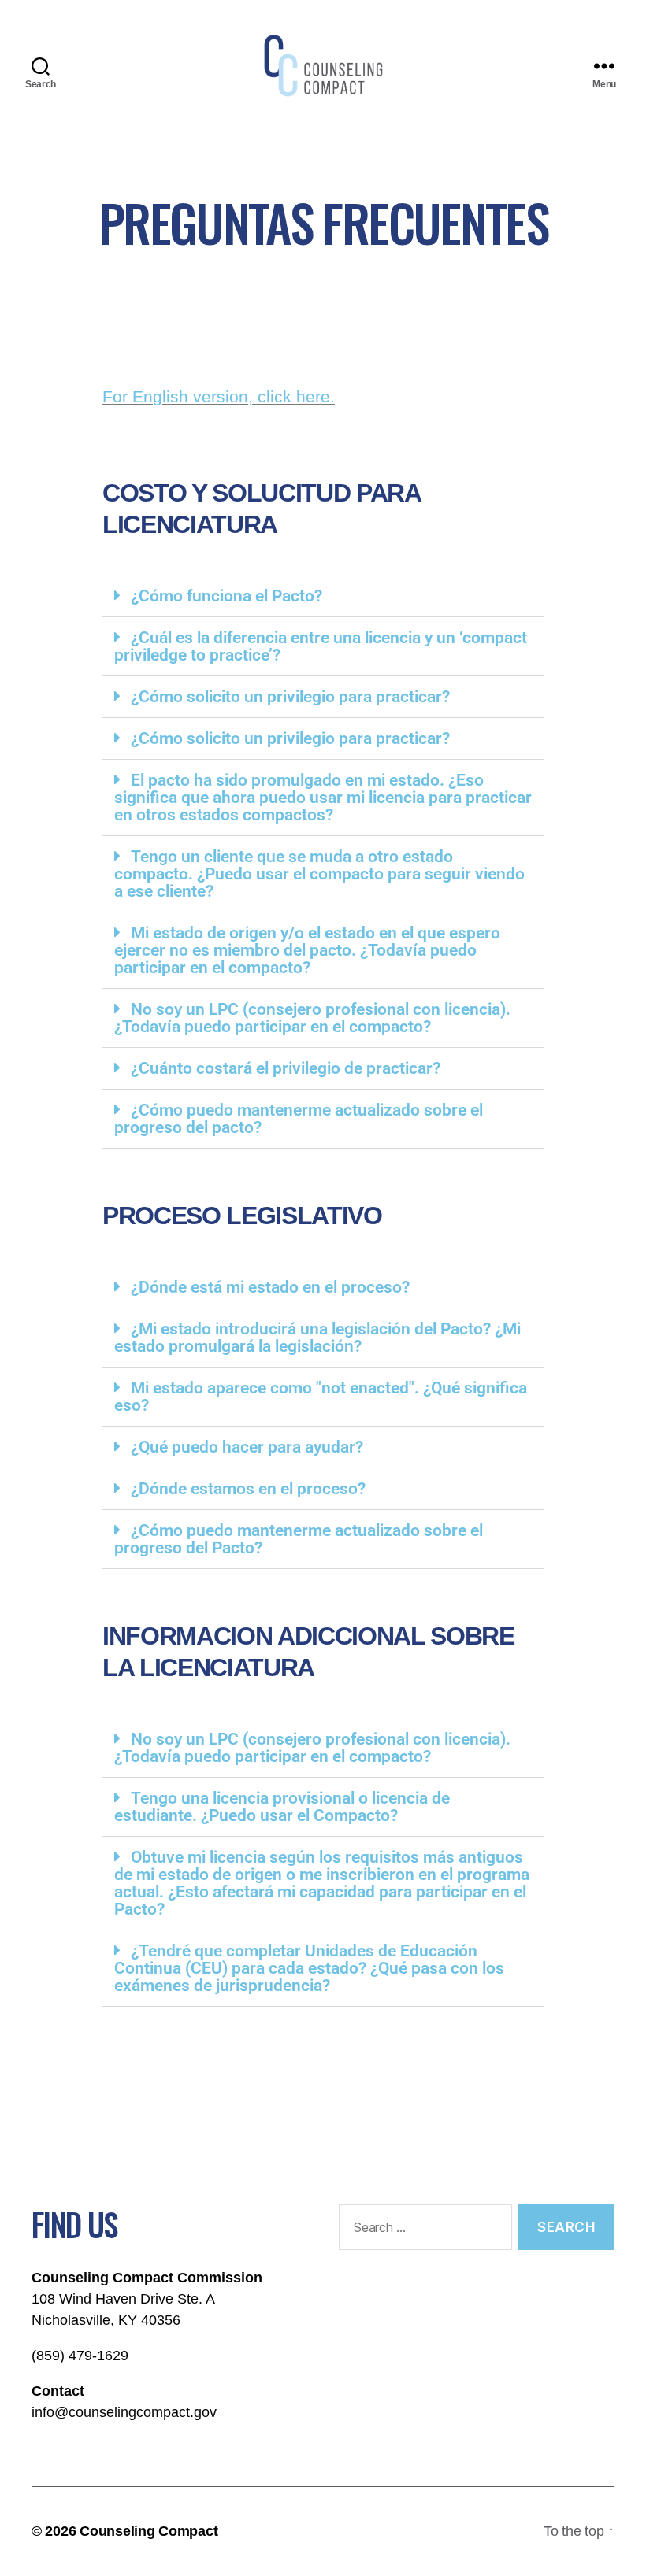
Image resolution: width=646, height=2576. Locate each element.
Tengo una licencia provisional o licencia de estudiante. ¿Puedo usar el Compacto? (282, 1807)
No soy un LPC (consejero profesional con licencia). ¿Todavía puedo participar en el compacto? (312, 1018)
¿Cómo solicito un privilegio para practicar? (290, 697)
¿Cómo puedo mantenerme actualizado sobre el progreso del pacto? (299, 1119)
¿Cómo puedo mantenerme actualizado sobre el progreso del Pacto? (299, 1539)
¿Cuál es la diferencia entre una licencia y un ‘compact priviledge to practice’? (321, 646)
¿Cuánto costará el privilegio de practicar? (286, 1068)
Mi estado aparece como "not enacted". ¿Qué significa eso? (321, 1397)
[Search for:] (422, 2231)
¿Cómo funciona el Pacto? (226, 596)
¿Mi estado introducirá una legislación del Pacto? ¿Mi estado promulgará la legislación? (317, 1338)
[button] (323, 596)
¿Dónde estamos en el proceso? (248, 1489)
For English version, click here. (219, 396)
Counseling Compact (149, 2531)
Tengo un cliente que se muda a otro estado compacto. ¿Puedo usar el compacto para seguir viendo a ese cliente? (319, 874)
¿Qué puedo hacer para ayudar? (247, 1447)
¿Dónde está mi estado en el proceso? (270, 1287)
